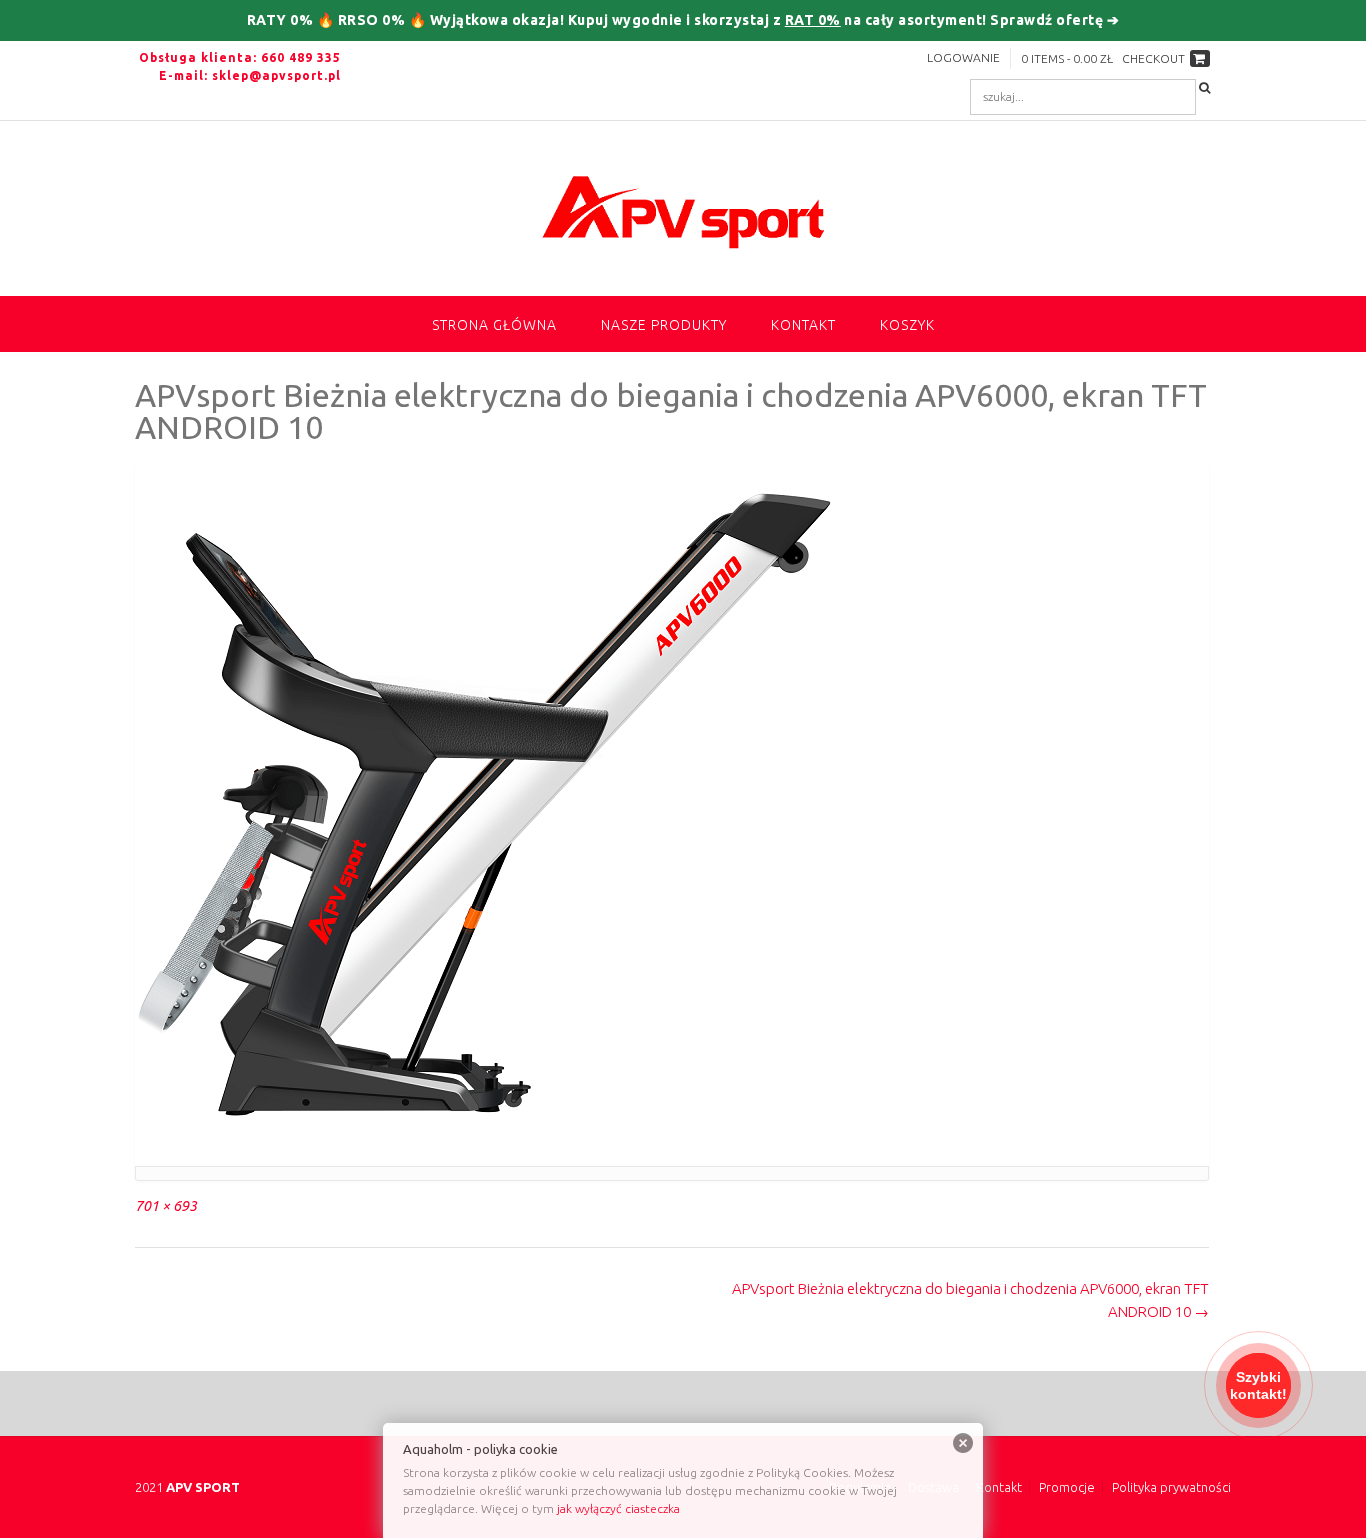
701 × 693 (166, 1206)
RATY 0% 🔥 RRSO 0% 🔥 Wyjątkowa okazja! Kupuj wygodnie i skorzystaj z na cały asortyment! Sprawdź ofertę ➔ (683, 20)
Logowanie (963, 57)
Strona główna (494, 325)
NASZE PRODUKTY (664, 325)
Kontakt (803, 325)
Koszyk (907, 325)
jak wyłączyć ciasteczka (618, 1508)
